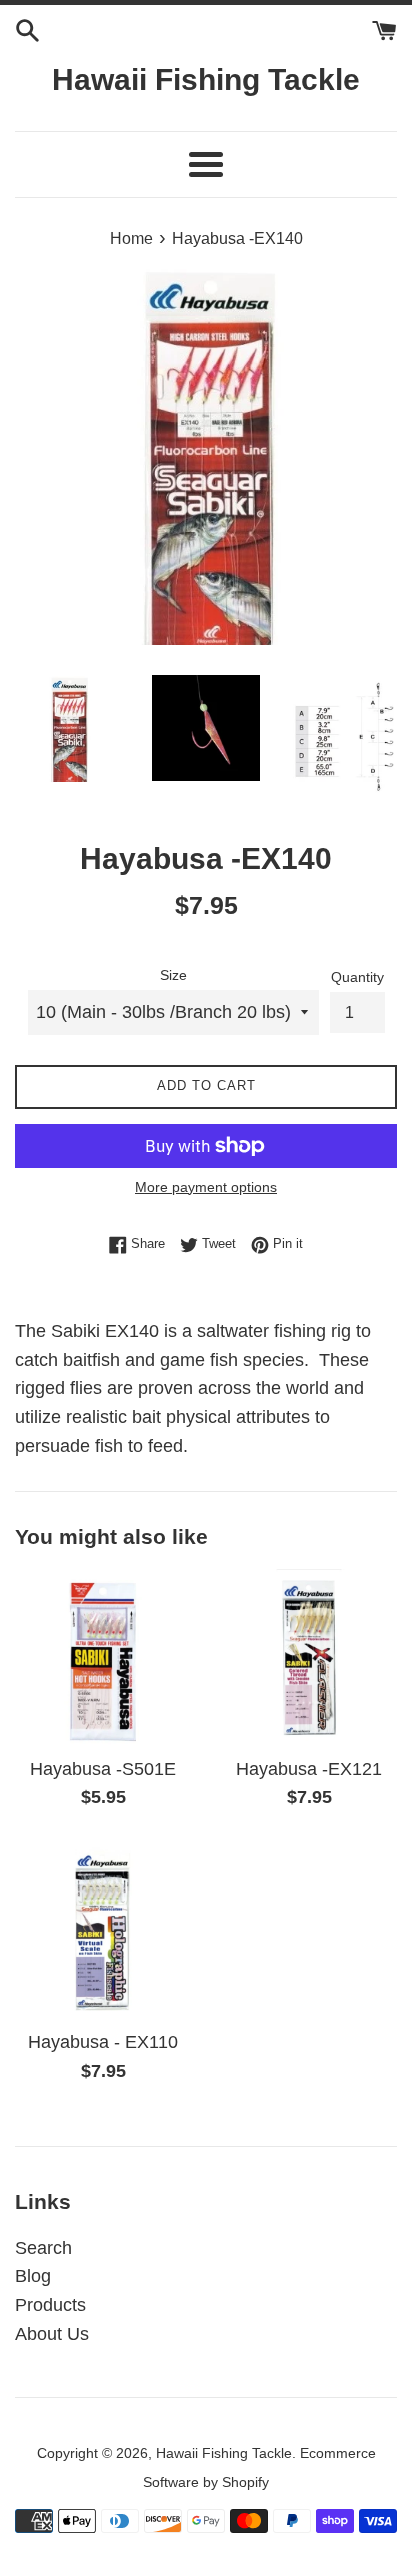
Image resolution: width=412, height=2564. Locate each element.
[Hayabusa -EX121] (309, 1657)
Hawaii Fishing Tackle (206, 79)
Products (50, 2305)
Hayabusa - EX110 (103, 2042)
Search (43, 2248)
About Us (52, 2334)
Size (173, 975)
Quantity (357, 977)
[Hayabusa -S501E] (103, 1657)
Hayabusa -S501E (103, 1769)
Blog (33, 2276)
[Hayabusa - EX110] (103, 1930)
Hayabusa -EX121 (309, 1769)
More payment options (206, 1187)
